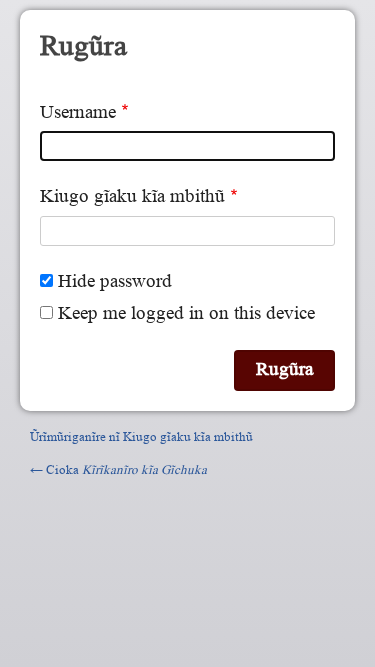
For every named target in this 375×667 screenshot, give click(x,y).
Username (78, 112)
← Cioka (118, 469)
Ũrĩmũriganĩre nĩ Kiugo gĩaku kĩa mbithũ (141, 436)
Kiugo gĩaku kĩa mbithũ (132, 196)
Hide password (115, 281)
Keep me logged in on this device (186, 313)
